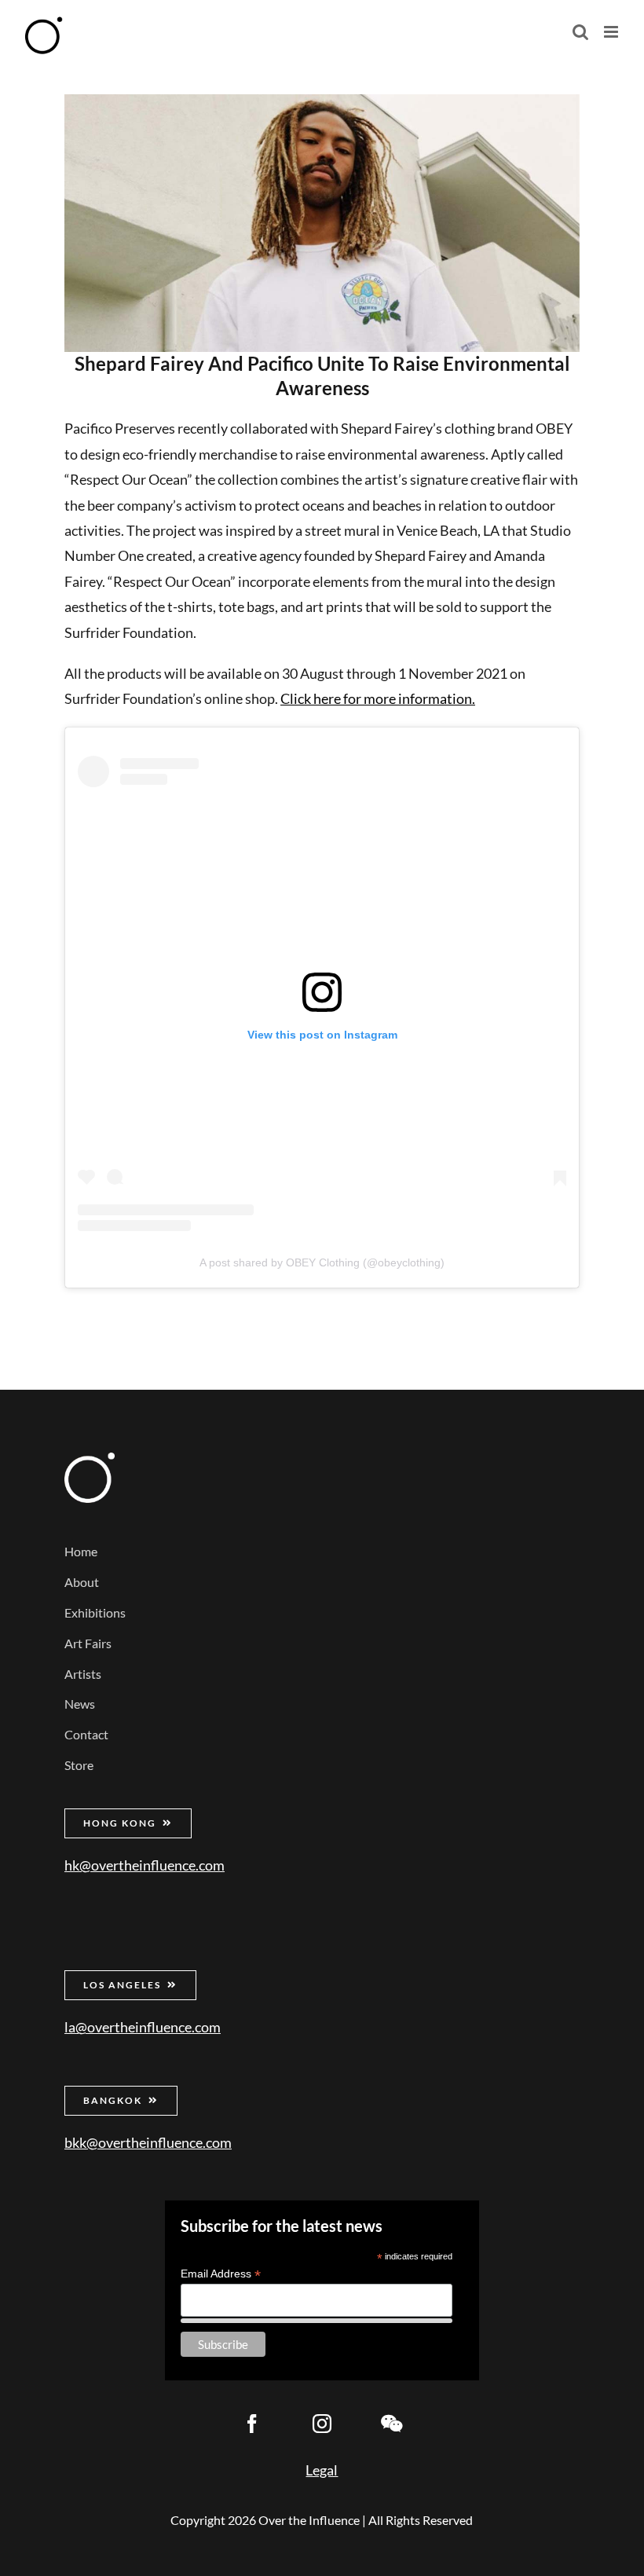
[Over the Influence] (90, 1460)
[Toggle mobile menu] (612, 32)
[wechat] (392, 2424)
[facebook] (252, 2424)
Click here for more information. (378, 698)
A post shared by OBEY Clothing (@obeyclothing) (322, 1262)
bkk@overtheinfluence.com (148, 2142)
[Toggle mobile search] (580, 32)
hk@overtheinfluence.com (145, 1865)
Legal (322, 2470)
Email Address (221, 2274)
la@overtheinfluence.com (143, 2027)
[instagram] (322, 2424)
